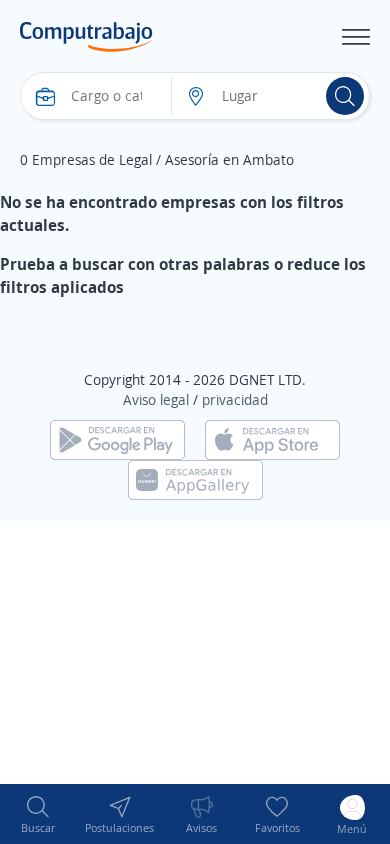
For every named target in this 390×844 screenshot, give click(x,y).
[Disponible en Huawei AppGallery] (195, 477)
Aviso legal (156, 399)
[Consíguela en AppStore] (272, 437)
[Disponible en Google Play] (117, 437)
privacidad (235, 399)
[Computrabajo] (86, 37)
